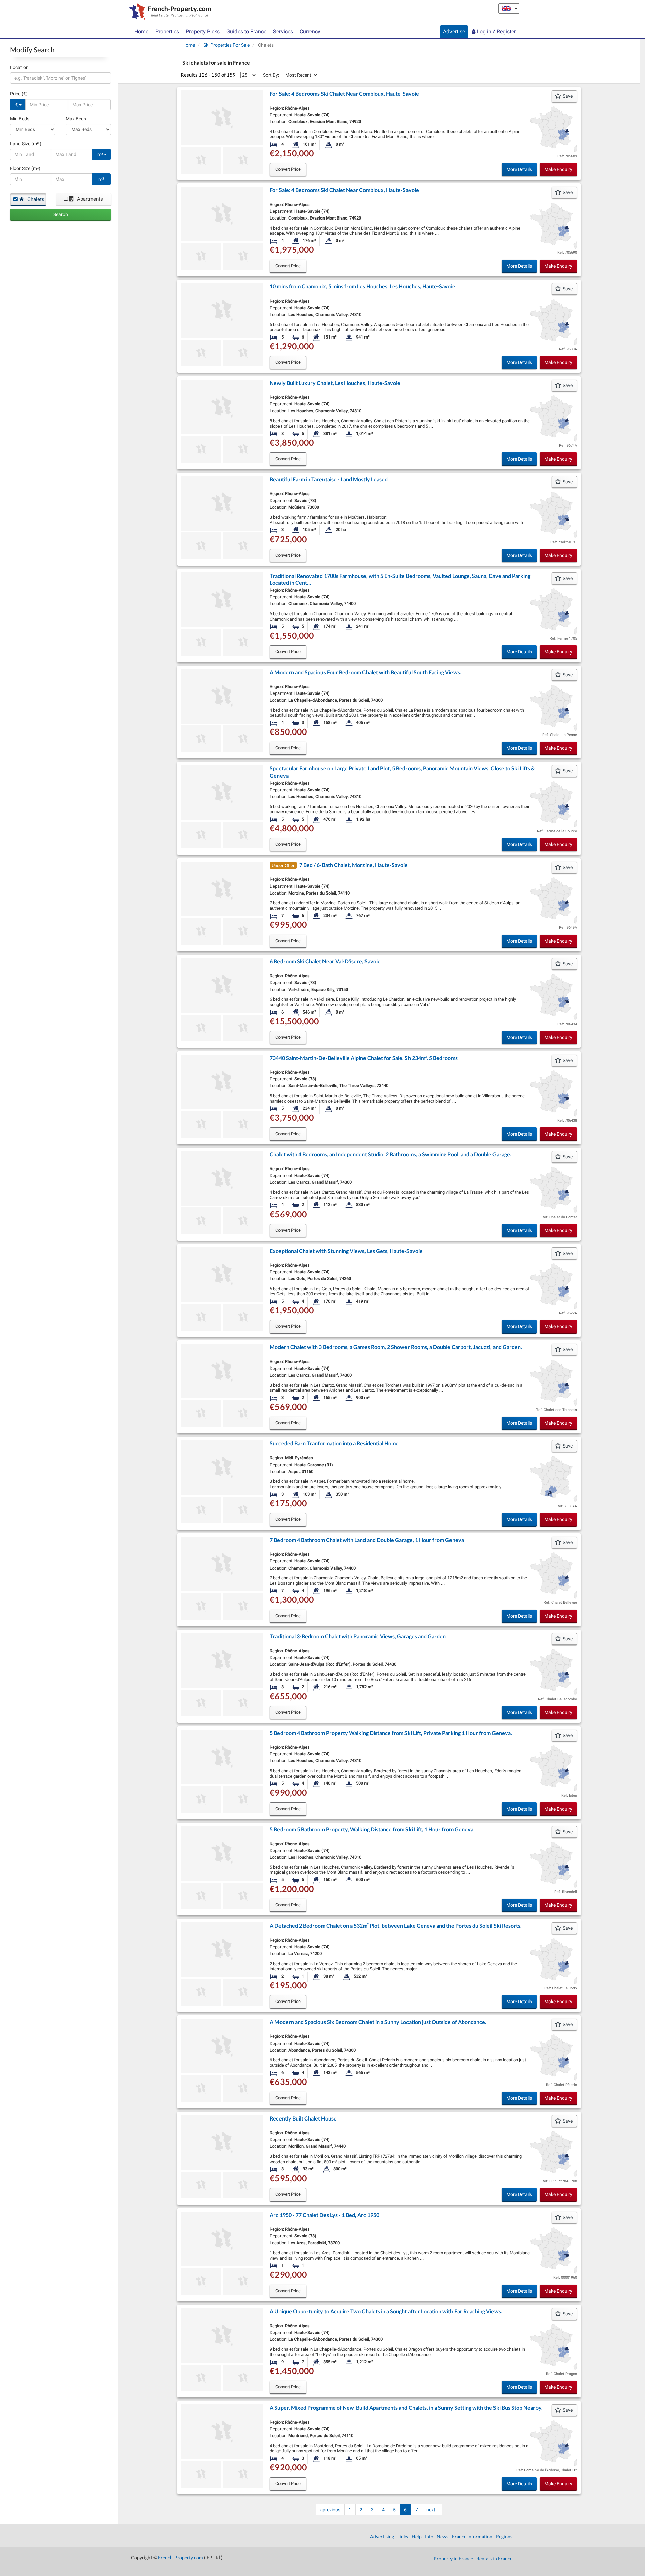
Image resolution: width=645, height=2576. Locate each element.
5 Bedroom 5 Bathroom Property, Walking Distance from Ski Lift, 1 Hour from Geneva (372, 1829)
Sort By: (271, 75)
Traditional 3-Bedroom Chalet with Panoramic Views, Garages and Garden (358, 1636)
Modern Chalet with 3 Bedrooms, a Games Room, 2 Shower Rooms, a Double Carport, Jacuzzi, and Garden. (396, 1347)
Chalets (35, 199)
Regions (504, 2537)
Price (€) (19, 94)
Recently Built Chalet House (303, 2118)
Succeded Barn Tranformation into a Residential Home (334, 1443)
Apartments (89, 199)
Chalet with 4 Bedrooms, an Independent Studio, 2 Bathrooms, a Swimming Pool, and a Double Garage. (391, 1154)
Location (19, 67)
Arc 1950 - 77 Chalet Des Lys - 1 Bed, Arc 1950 (325, 2215)
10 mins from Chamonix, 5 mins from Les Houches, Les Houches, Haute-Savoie (362, 286)
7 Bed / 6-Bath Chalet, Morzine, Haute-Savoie (354, 865)
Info (429, 2537)
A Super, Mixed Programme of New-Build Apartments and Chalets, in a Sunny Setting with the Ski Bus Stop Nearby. (406, 2407)
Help (417, 2537)
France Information (472, 2537)
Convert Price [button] (288, 169)
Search (61, 214)
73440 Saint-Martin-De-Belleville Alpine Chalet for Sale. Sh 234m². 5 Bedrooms (364, 1058)
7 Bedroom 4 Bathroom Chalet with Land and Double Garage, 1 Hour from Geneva (367, 1540)
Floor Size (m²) (25, 168)
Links (403, 2537)
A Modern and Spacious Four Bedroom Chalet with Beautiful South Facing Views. (365, 672)
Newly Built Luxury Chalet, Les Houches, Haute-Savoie (335, 383)
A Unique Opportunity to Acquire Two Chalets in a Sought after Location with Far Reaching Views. (386, 2311)
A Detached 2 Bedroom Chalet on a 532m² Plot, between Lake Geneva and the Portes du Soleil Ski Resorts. (396, 1925)
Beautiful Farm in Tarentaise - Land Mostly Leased (329, 479)
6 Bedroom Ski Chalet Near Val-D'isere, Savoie (325, 961)
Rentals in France (494, 2558)
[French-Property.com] (168, 12)
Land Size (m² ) (26, 144)
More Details (519, 169)
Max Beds (76, 119)
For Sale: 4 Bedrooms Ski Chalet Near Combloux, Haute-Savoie (344, 94)
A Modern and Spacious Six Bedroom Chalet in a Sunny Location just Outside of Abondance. (378, 2022)
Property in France (453, 2558)
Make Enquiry (558, 169)
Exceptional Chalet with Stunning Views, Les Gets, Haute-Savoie (346, 1251)
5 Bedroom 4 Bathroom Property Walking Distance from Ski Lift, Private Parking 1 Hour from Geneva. (391, 1733)
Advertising (382, 2537)
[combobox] (60, 78)
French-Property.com (180, 2557)
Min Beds (20, 119)
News (443, 2537)
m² (101, 154)
